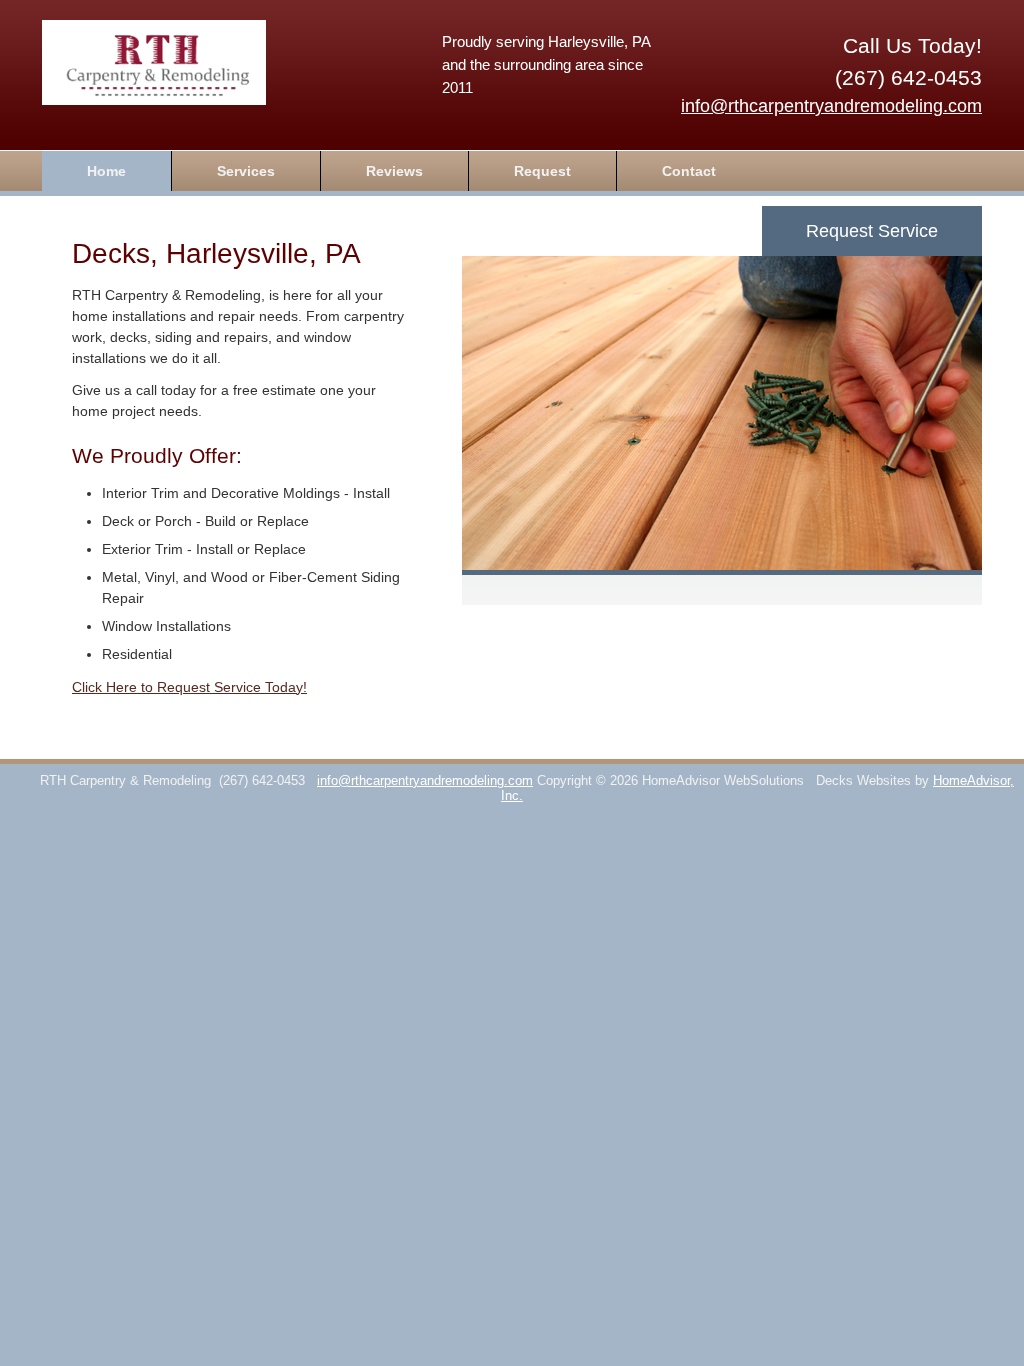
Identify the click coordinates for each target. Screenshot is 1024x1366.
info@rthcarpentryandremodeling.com (831, 106)
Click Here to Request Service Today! (189, 687)
